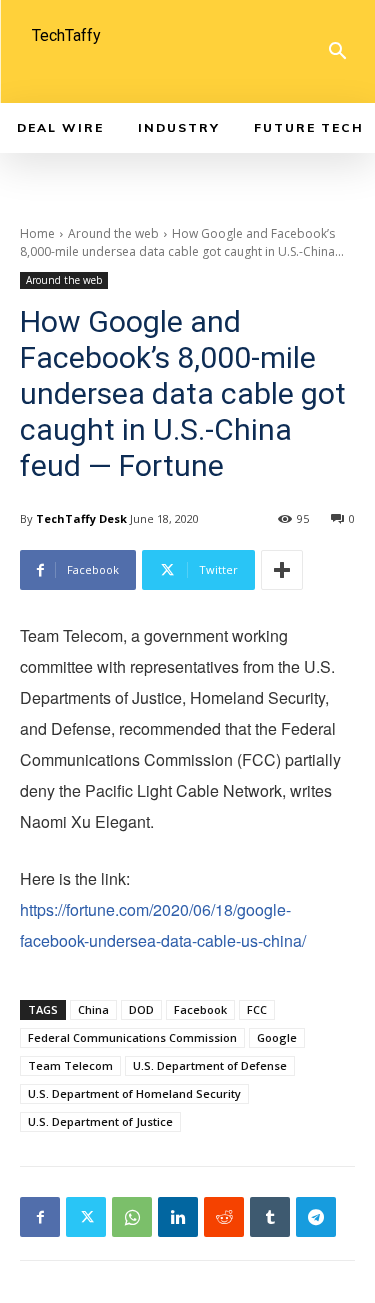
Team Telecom (70, 1065)
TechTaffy (66, 35)
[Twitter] (86, 1217)
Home (37, 233)
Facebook (200, 1009)
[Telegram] (316, 1217)
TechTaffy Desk (81, 518)
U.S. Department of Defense (210, 1065)
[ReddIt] (224, 1217)
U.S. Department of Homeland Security (134, 1093)
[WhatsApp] (132, 1217)
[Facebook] (40, 1217)
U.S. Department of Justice (100, 1121)
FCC (257, 1009)
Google (277, 1037)
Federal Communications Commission (132, 1037)
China (93, 1009)
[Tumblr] (270, 1217)
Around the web (113, 233)
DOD (141, 1009)
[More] (282, 570)
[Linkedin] (178, 1217)
